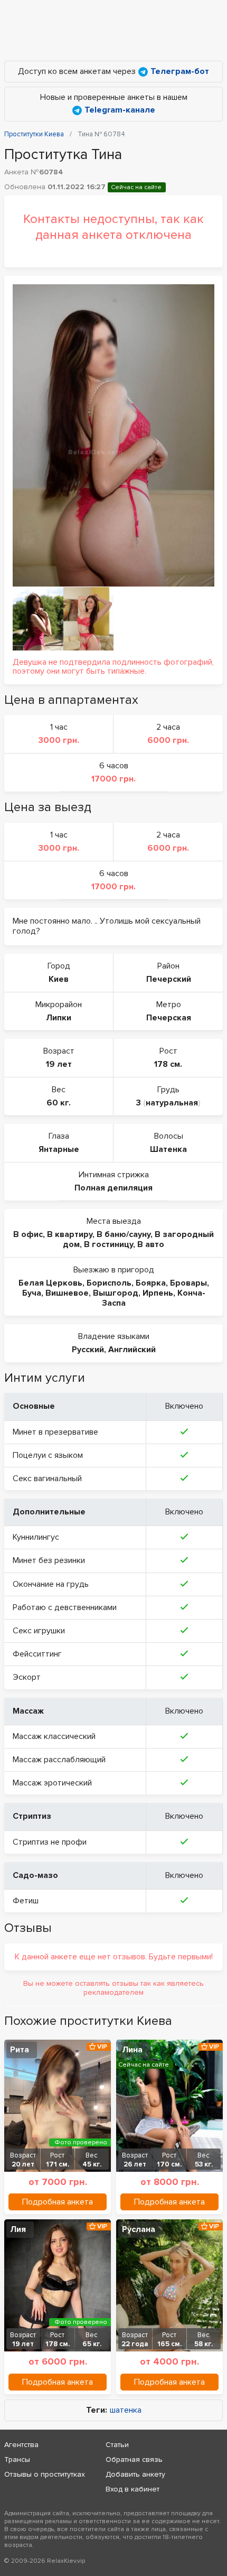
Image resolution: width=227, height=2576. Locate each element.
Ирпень (158, 1293)
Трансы (17, 2459)
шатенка (126, 2410)
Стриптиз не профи (50, 1842)
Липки (59, 1018)
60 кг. (59, 1103)
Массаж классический (54, 1736)
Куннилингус (36, 1537)
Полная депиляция (113, 1188)
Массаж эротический (52, 1783)
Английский (132, 1350)
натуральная (172, 1103)
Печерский (169, 979)
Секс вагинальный (47, 1478)
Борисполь (109, 1283)
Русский (88, 1350)
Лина (132, 2050)
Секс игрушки (39, 1631)
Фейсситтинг (37, 1654)
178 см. (168, 1064)
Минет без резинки (49, 1560)
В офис (28, 1234)
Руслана (139, 2229)
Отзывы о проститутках (45, 2474)
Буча (32, 1293)
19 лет (59, 1064)
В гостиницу (108, 1244)
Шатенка (168, 1149)
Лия (18, 2229)
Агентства (21, 2445)
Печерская (169, 1018)
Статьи (117, 2445)
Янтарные (59, 1149)
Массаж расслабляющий (59, 1760)
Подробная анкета (58, 2202)
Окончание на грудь (51, 1584)
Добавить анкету (135, 2474)
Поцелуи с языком (48, 1455)
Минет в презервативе (55, 1432)
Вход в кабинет (133, 2489)
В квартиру (70, 1234)
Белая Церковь (50, 1283)
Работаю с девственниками (65, 1607)
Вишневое (67, 1293)
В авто (151, 1244)
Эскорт (27, 1677)
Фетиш (26, 1901)
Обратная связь (134, 2459)
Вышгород (116, 1293)
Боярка (151, 1283)
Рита (20, 2050)
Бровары (188, 1283)
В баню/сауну (124, 1234)
